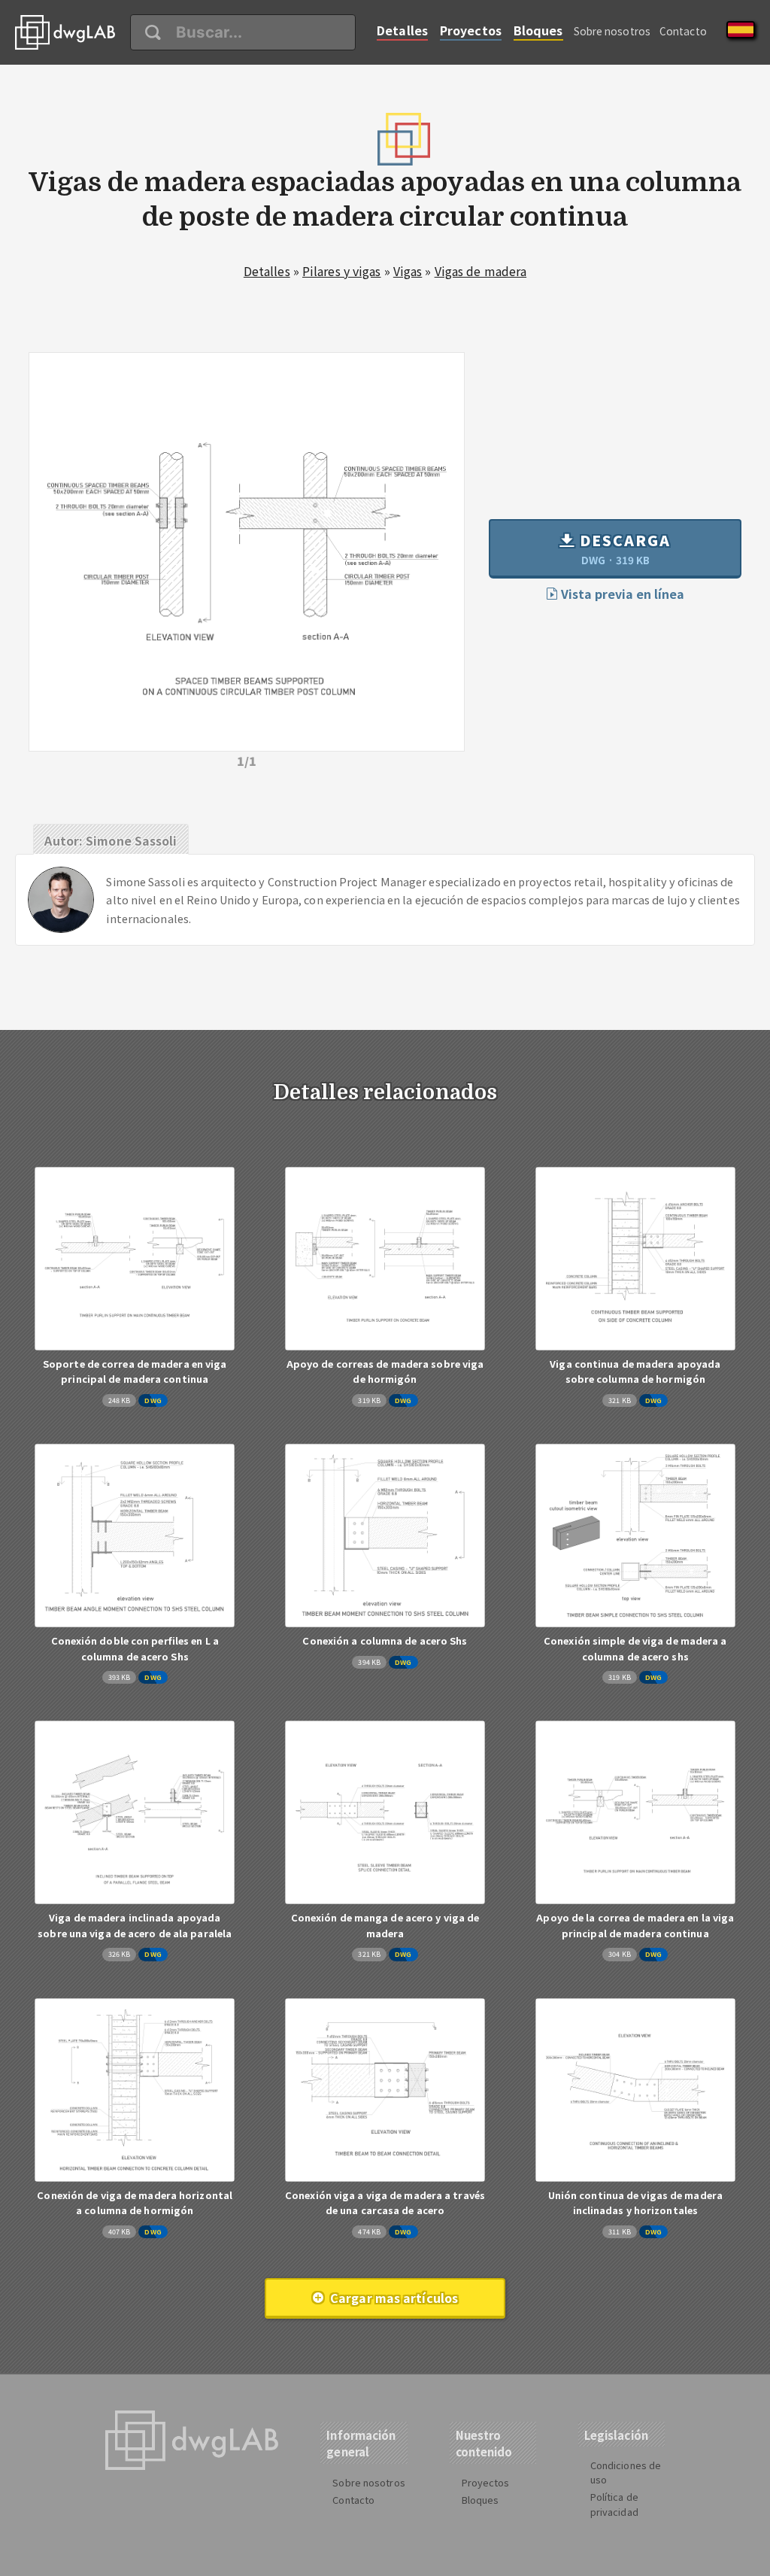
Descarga (623, 548)
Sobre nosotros (612, 31)
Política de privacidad (614, 2504)
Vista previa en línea (621, 594)
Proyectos (471, 30)
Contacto (683, 31)
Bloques (538, 30)
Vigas (408, 271)
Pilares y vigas (342, 271)
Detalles (402, 30)
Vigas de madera (481, 271)
